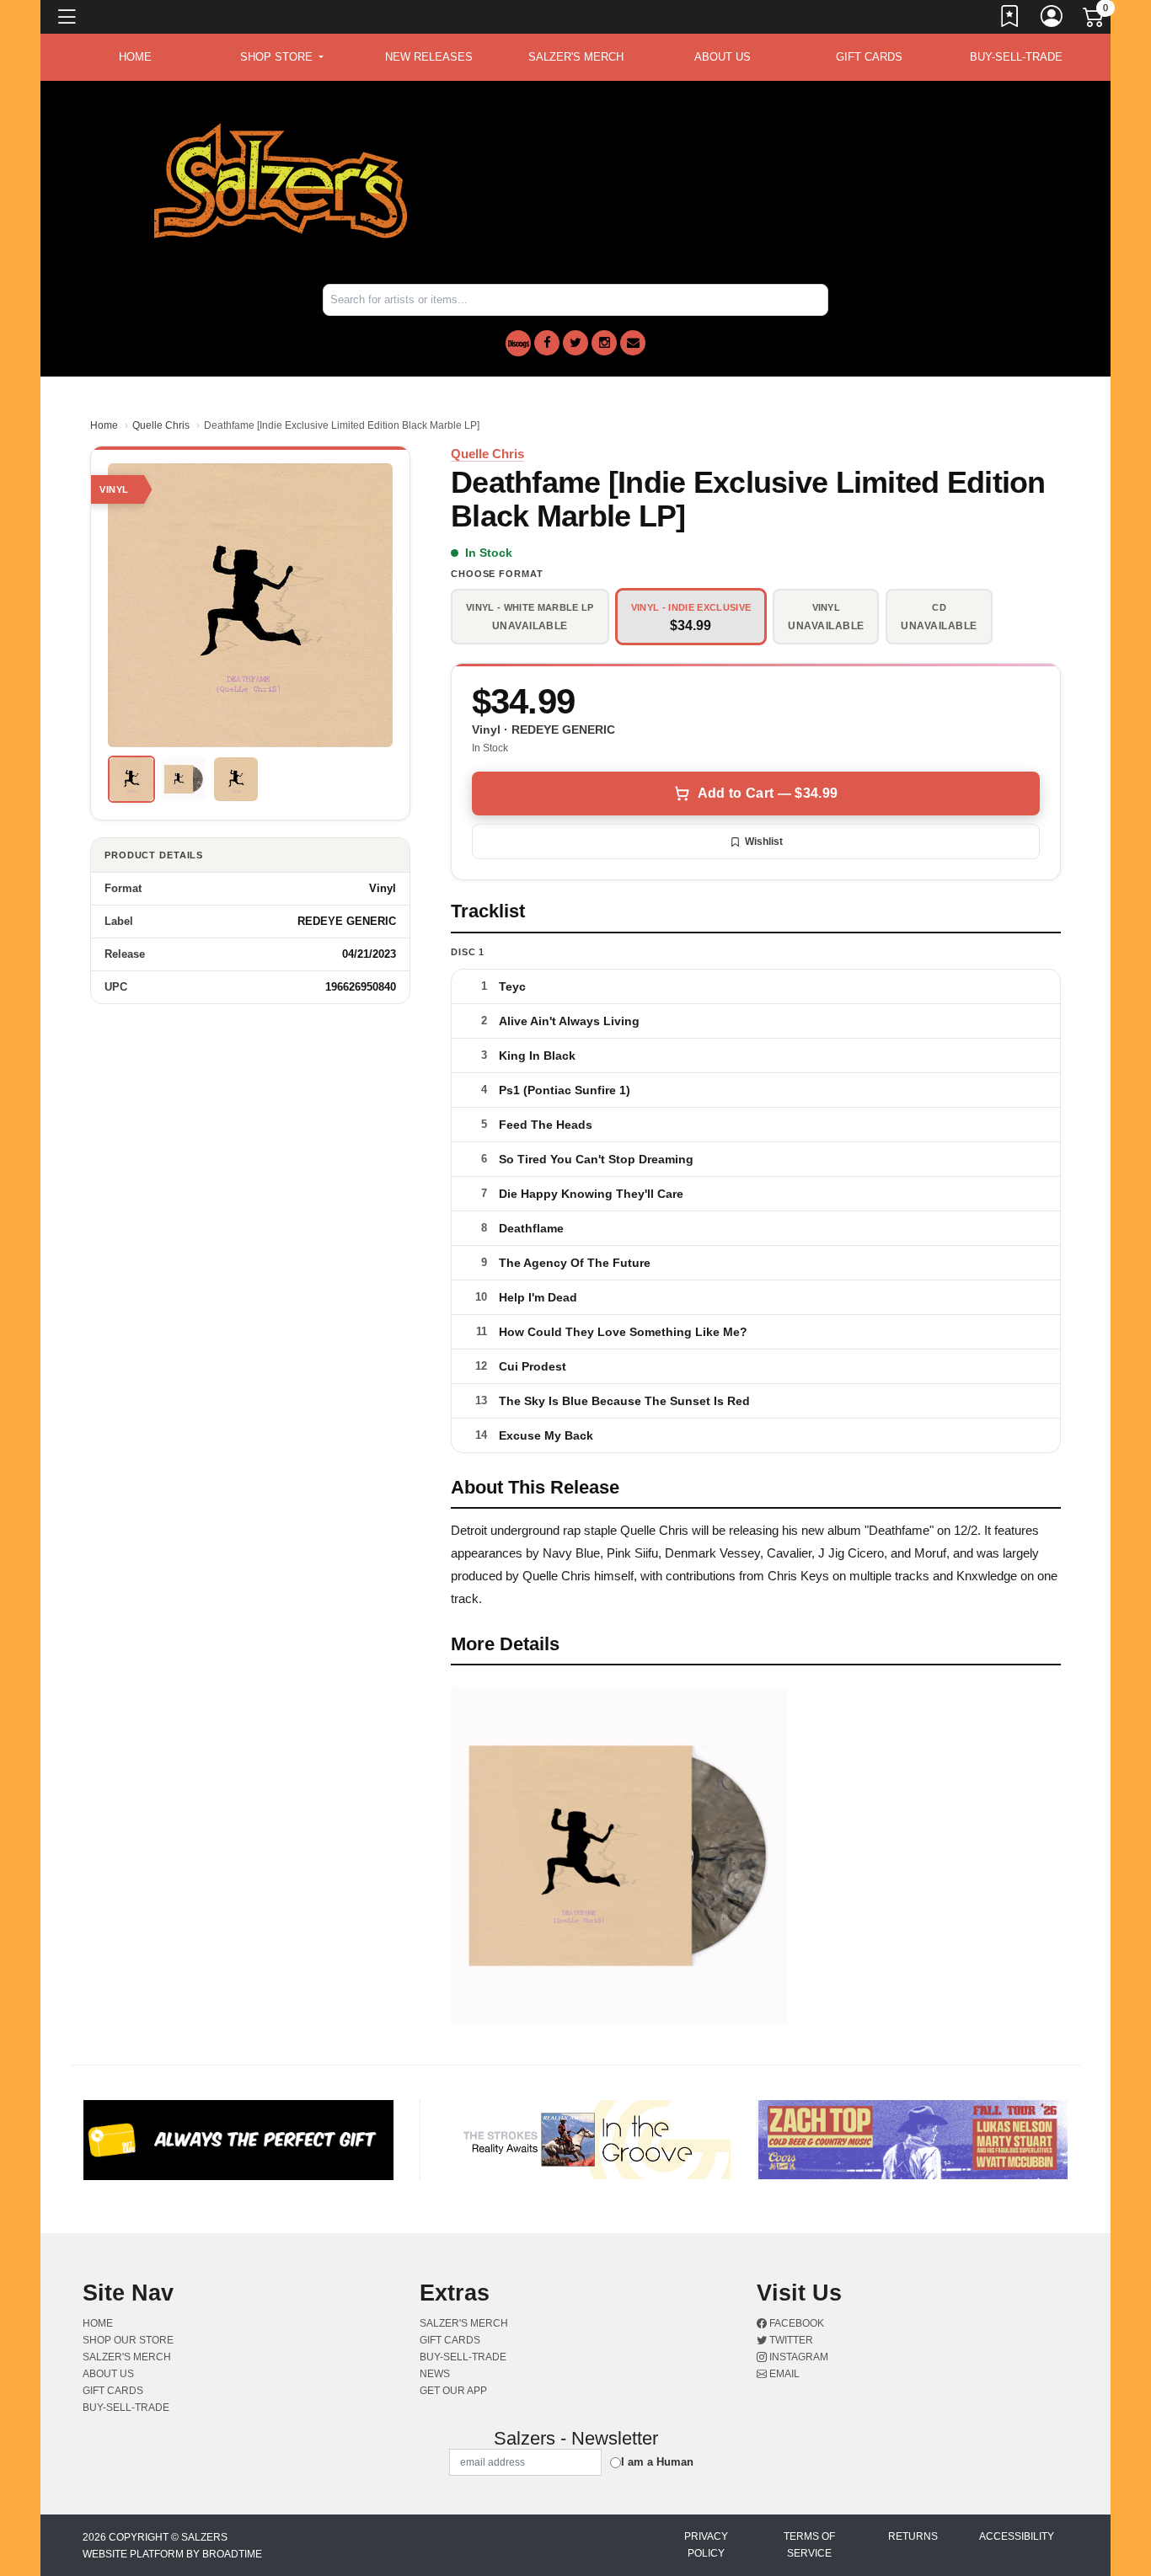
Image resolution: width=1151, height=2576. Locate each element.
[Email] (633, 343)
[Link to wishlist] (1010, 19)
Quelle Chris (161, 425)
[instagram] (604, 343)
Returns (913, 2536)
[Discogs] (518, 343)
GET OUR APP (453, 2391)
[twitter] (575, 343)
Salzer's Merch (576, 57)
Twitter (790, 2340)
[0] (1095, 20)
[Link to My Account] (1052, 19)
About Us (723, 57)
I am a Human (657, 2462)
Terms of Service (809, 2545)
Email (783, 2374)
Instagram (798, 2357)
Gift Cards (869, 57)
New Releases (429, 57)
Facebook (795, 2323)
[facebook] (547, 343)
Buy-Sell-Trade (1016, 57)
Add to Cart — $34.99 (768, 793)
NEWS (435, 2374)
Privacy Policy (706, 2545)
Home (104, 425)
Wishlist (764, 842)
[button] (282, 57)
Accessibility (1017, 2536)
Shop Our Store (128, 2340)
